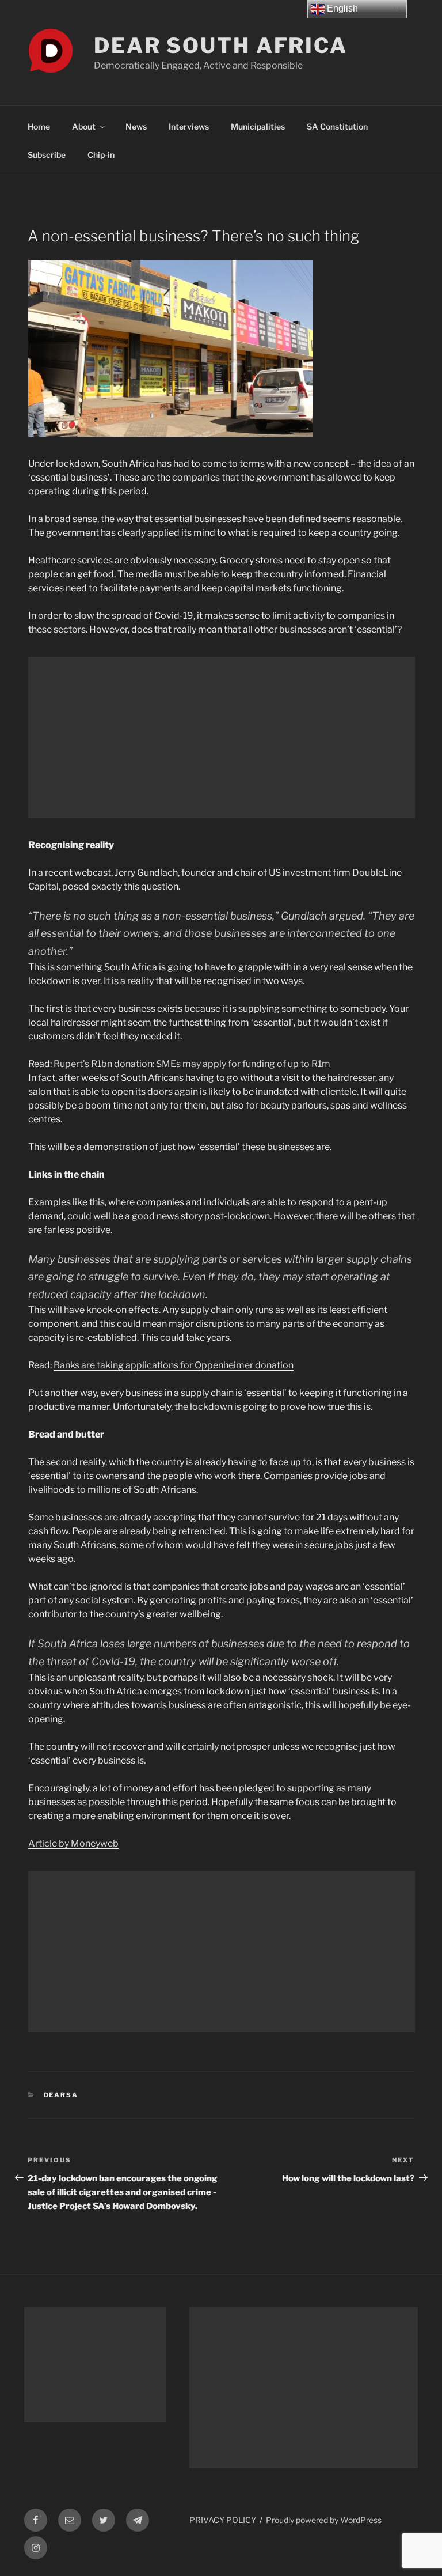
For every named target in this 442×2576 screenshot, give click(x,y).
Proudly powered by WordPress (324, 2520)
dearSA (61, 2095)
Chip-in (101, 155)
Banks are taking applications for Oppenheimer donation (174, 1365)
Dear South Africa (221, 46)
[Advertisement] (222, 737)
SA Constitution (337, 126)
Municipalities (258, 126)
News (136, 126)
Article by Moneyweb (73, 1843)
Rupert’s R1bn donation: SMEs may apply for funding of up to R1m (192, 1064)
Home (39, 126)
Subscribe (47, 155)
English (341, 8)
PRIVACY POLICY (223, 2520)
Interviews (189, 126)
